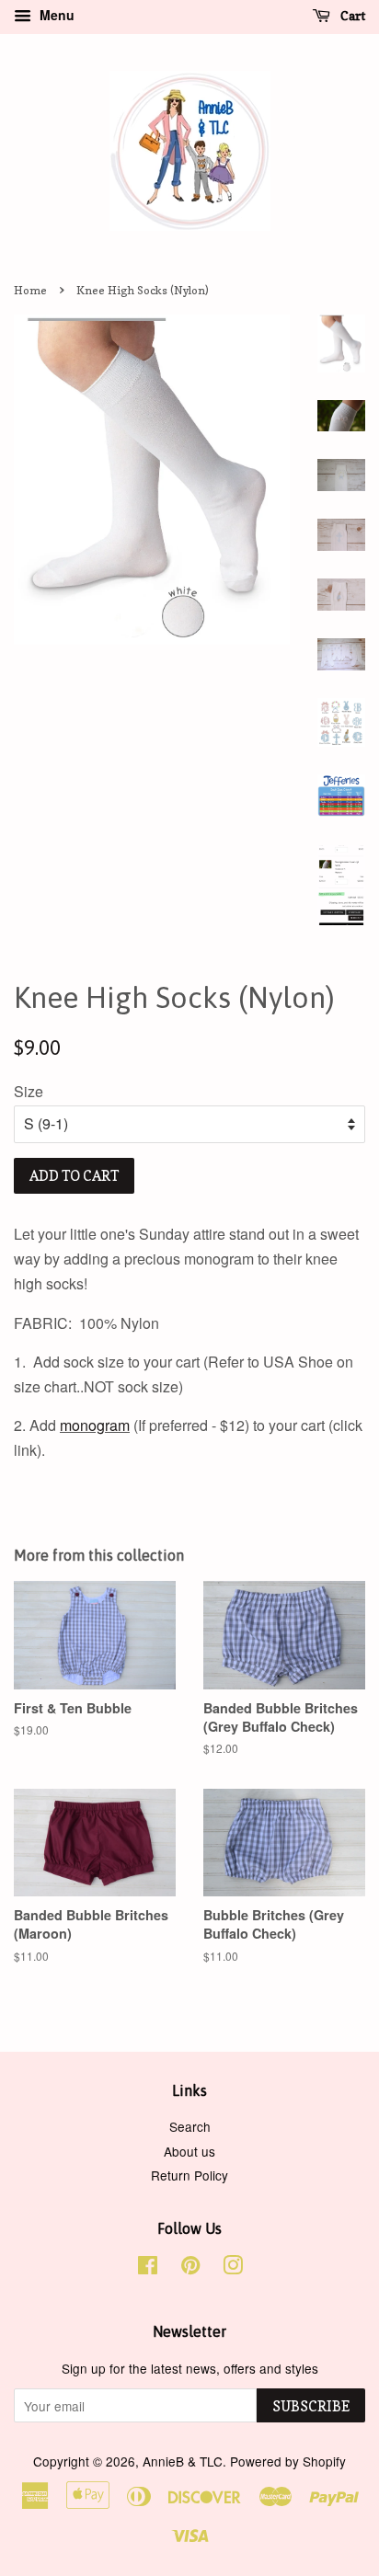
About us (189, 2151)
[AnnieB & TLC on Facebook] (148, 2268)
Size (29, 1091)
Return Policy (189, 2175)
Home (30, 290)
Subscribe (311, 2406)
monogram (95, 1425)
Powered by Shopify (288, 2461)
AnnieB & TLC (183, 2461)
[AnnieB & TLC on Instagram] (233, 2268)
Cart (351, 15)
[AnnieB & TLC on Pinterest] (190, 2268)
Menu (55, 15)
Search (190, 2126)
